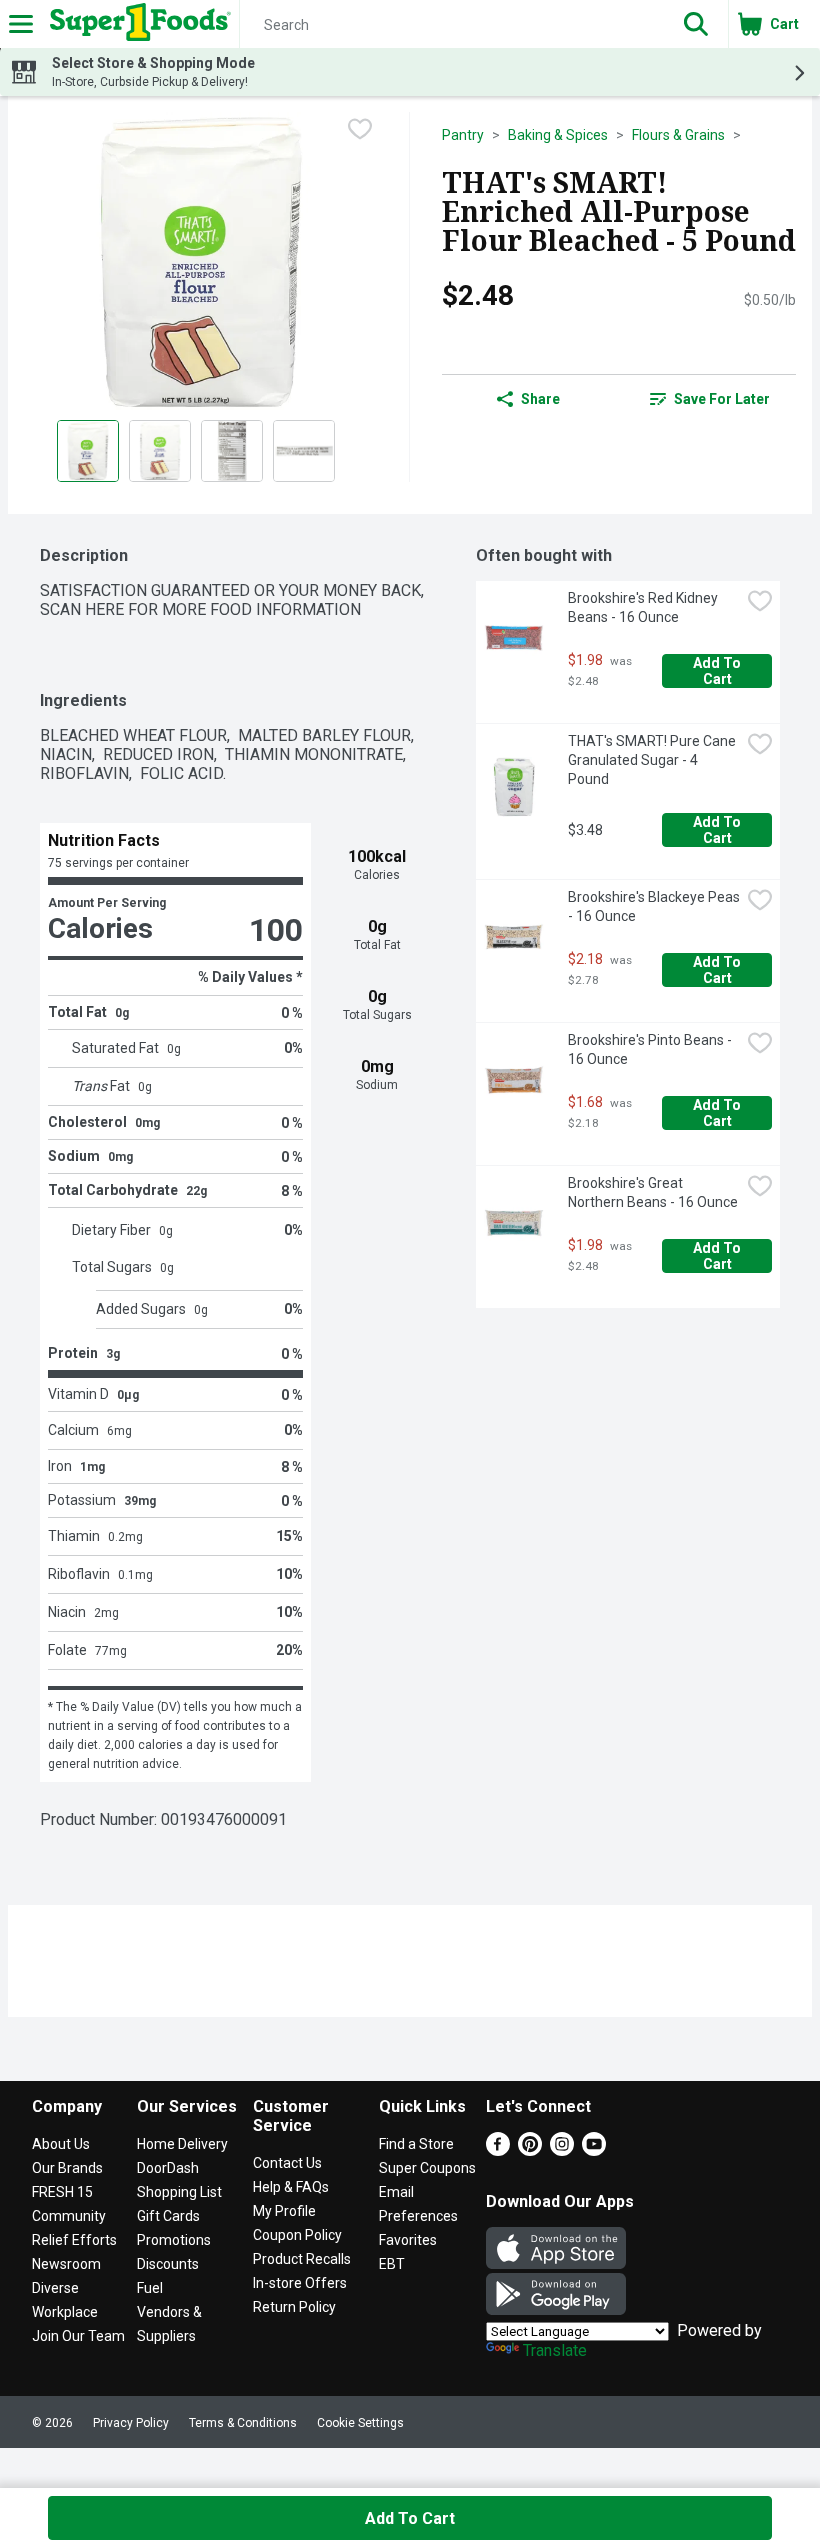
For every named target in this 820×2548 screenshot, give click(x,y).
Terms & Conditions (243, 2423)
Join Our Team (78, 2336)
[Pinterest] (530, 2150)
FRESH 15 (62, 2192)
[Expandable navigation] (21, 24)
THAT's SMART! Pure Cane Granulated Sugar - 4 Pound (653, 760)
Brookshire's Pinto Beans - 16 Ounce (651, 1049)
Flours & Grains (678, 135)
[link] (709, 399)
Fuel (150, 2288)
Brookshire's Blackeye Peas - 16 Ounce (654, 906)
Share (540, 399)
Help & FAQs (291, 2187)
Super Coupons (427, 2168)
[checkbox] (360, 129)
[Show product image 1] (88, 451)
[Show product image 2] (160, 451)
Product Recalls (302, 2259)
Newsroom (66, 2264)
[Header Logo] (136, 24)
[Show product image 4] (304, 451)
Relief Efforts (74, 2240)
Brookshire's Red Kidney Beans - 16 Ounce (644, 607)
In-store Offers (300, 2283)
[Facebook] (498, 2150)
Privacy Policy (131, 2423)
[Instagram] (562, 2150)
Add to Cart (718, 671)
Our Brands (67, 2168)
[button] (696, 24)
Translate (555, 2350)
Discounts (168, 2264)
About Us (61, 2144)
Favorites (408, 2240)
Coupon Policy (297, 2235)
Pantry (463, 135)
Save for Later (722, 399)
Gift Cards (168, 2216)
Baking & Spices (558, 135)
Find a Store (416, 2144)
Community (69, 2216)
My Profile (284, 2211)
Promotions (174, 2240)
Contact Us (287, 2163)
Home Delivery (182, 2144)
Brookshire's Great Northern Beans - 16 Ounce (653, 1192)
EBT (392, 2264)
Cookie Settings (360, 2423)
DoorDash (168, 2168)
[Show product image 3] (232, 451)
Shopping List (179, 2192)
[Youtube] (594, 2150)
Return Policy (294, 2307)
